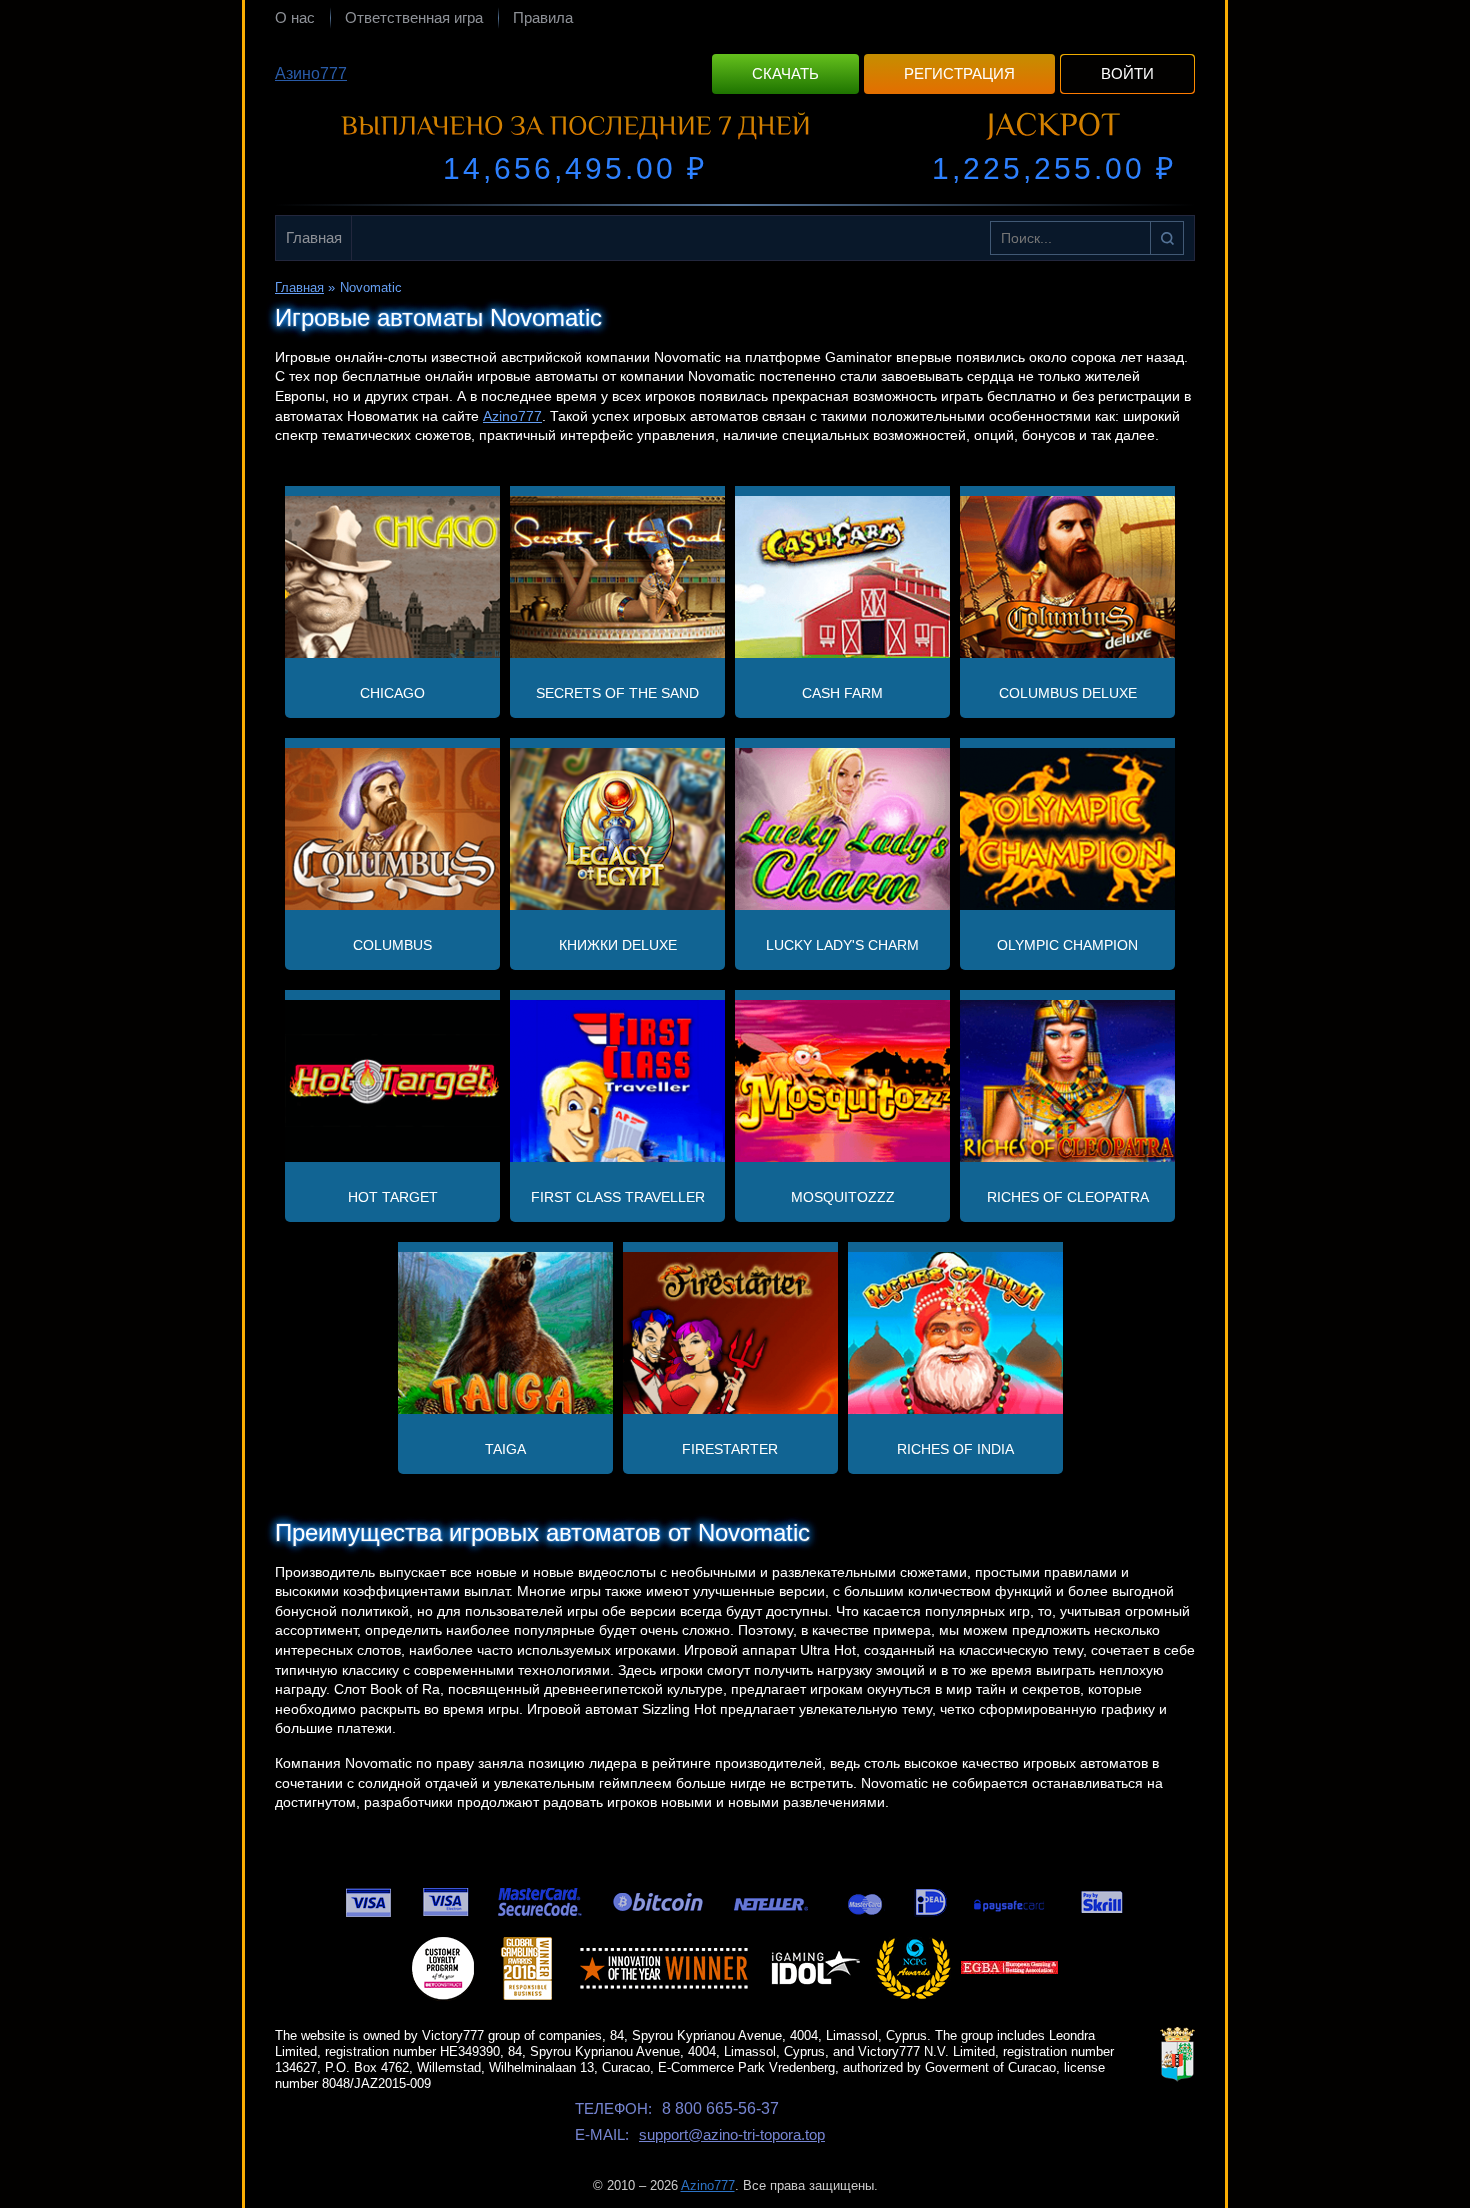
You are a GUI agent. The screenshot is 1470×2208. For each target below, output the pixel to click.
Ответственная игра (414, 17)
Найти (1167, 238)
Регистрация (959, 73)
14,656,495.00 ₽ (575, 168)
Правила (543, 17)
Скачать (785, 73)
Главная (314, 237)
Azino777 (512, 416)
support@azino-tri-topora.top (732, 2134)
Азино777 (311, 73)
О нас (295, 17)
